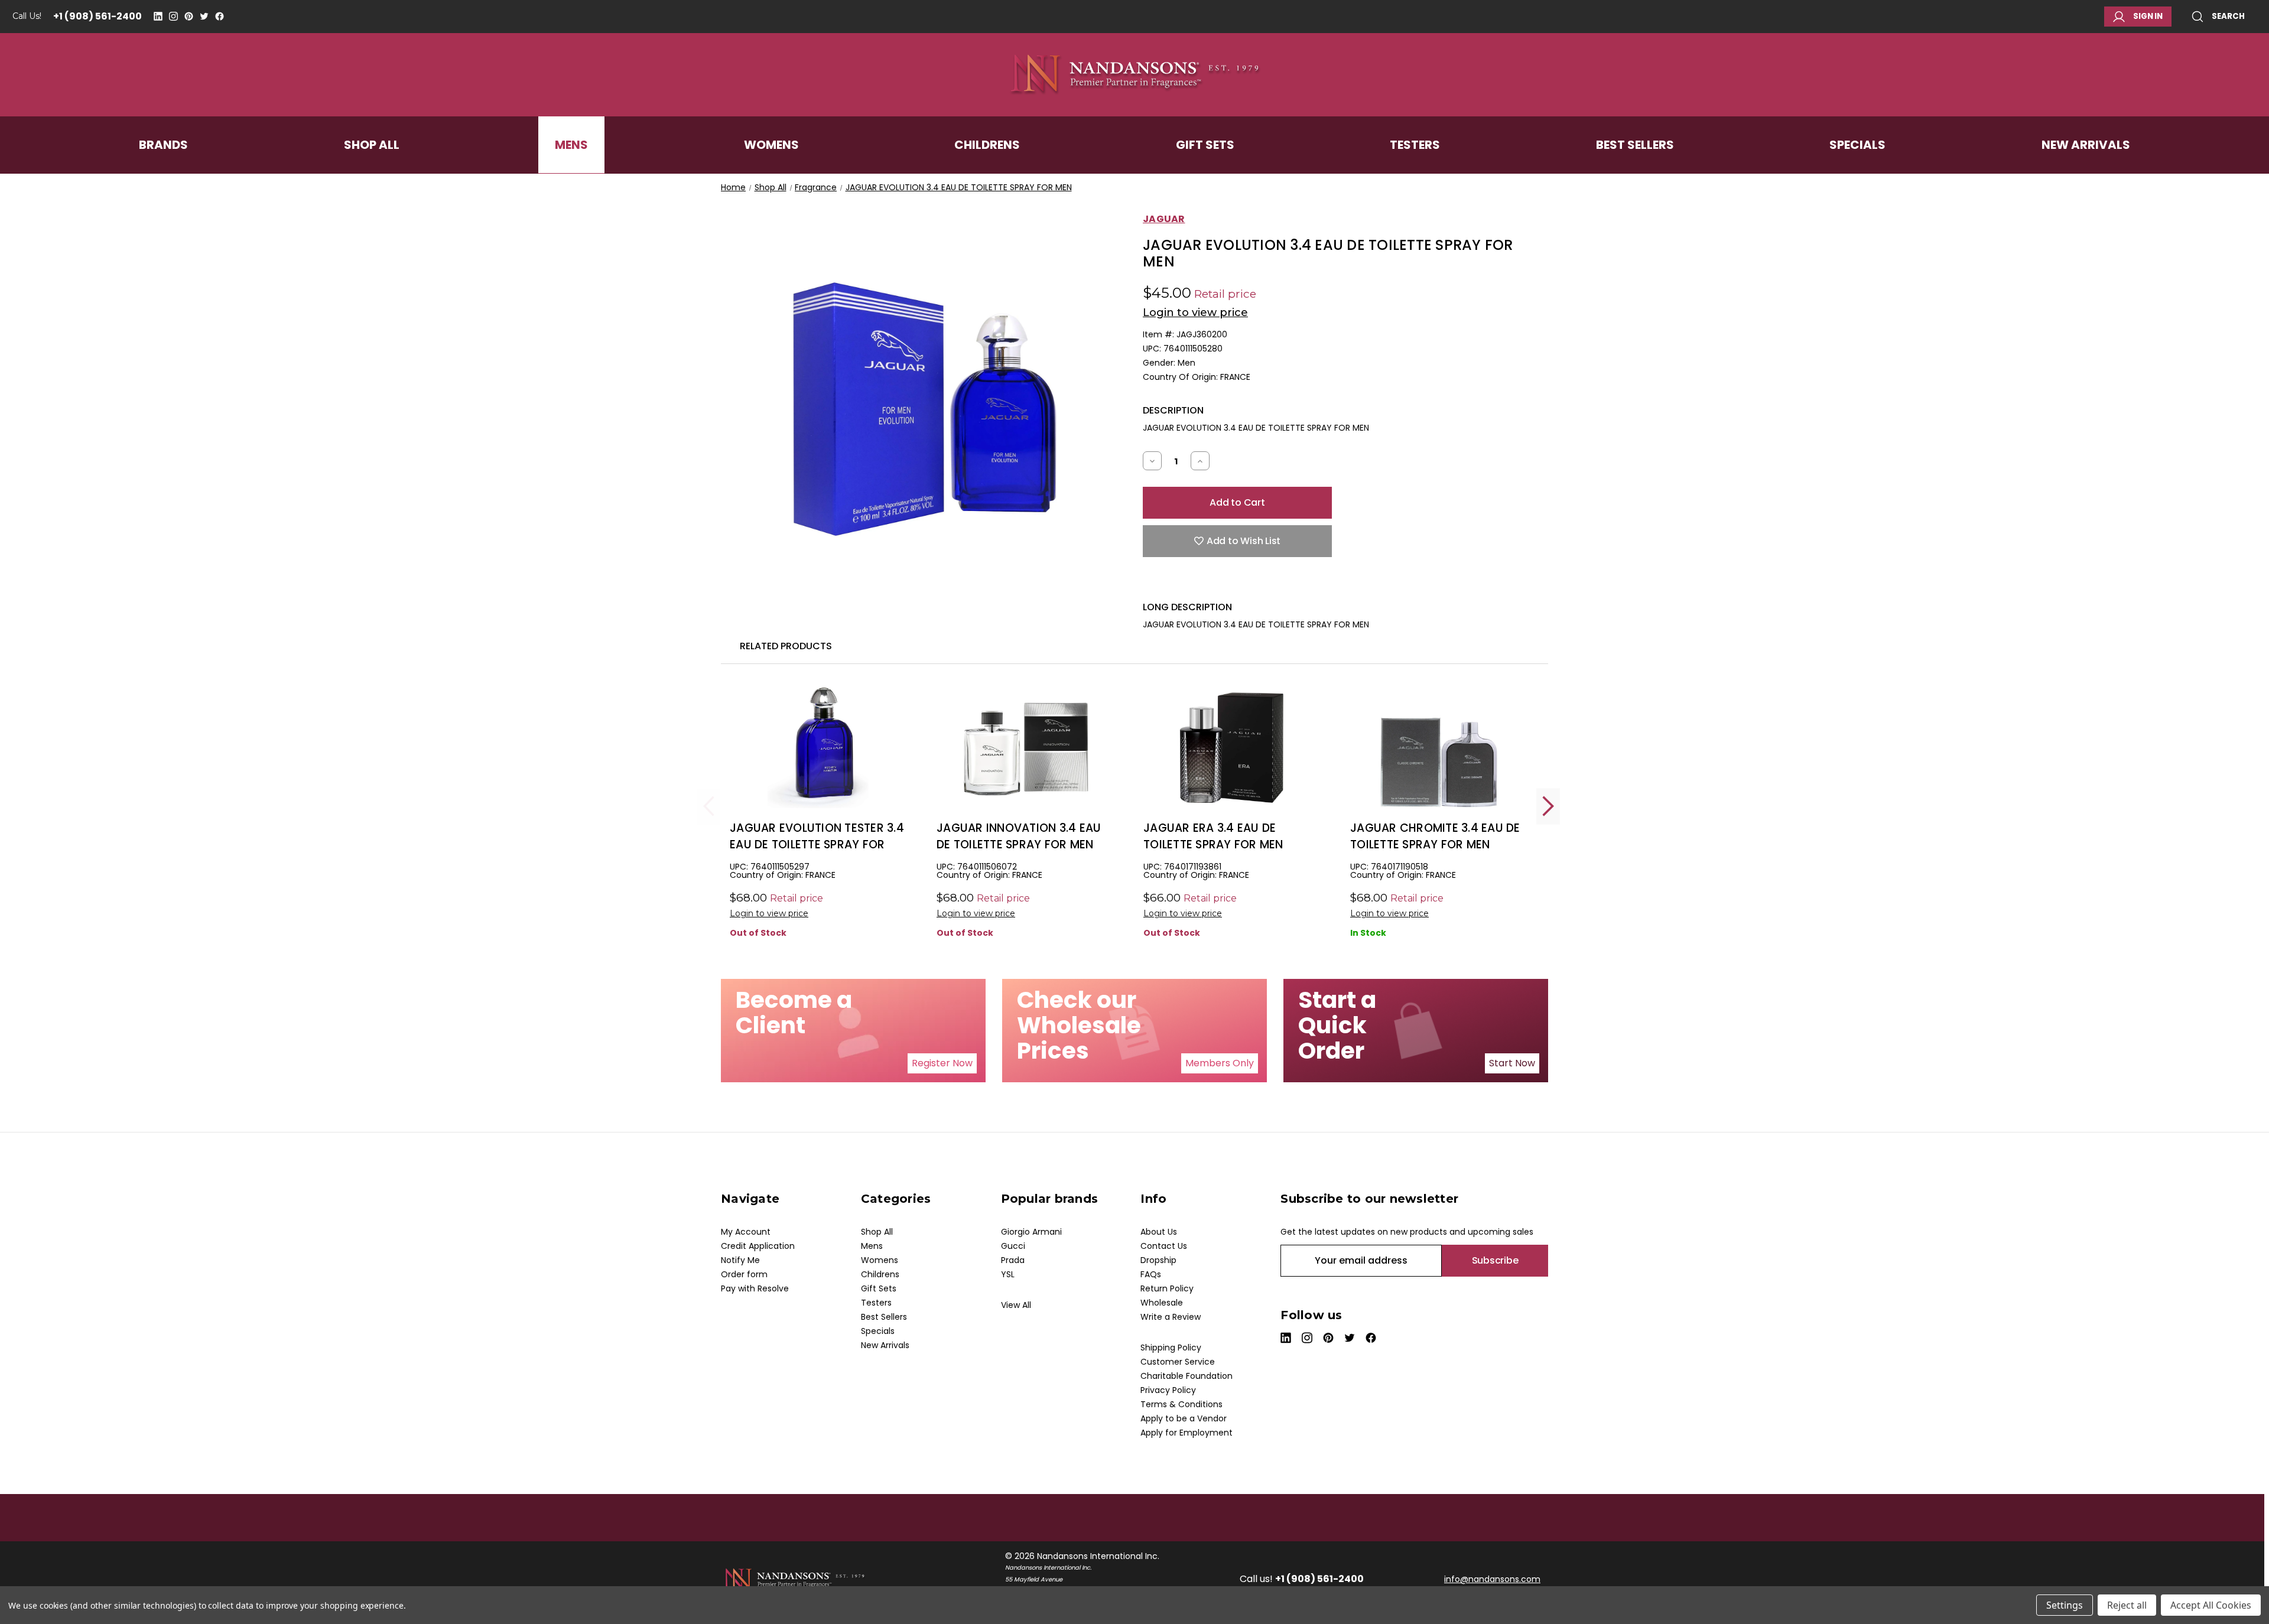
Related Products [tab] (786, 646)
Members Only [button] (1220, 1063)
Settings (2065, 1605)
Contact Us (1164, 1246)
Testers (1415, 145)
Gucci (1013, 1246)
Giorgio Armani (1031, 1232)
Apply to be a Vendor (1184, 1418)
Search (2228, 16)
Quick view (818, 767)
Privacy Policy (1168, 1390)
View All (1016, 1305)
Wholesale (1162, 1303)
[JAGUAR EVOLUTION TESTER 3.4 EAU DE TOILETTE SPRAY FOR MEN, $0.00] (818, 748)
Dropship (1158, 1260)
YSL (1008, 1274)
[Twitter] (204, 16)
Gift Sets (1205, 145)
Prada (1013, 1260)
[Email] (1169, 583)
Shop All (372, 145)
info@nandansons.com (1492, 1579)
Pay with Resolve (755, 1288)
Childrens (987, 145)
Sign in (2148, 16)
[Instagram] (173, 16)
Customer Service (1178, 1362)
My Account (746, 1232)
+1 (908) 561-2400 (97, 16)
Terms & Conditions (1181, 1404)
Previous (709, 806)
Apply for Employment (1186, 1433)
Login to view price (1195, 313)
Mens (571, 145)
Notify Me (740, 1260)
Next (1548, 806)
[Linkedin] (158, 16)
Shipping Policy (1171, 1348)
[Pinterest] (189, 16)
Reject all (2127, 1605)
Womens (771, 145)
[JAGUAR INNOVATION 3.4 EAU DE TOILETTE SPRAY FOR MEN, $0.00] (1025, 748)
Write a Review (1171, 1317)
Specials (1857, 145)
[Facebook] (220, 16)
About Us (1159, 1232)
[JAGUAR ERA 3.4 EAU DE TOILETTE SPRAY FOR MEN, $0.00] (1232, 748)
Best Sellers (1635, 145)
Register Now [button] (942, 1063)
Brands (163, 145)
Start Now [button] (1512, 1063)
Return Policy (1167, 1288)
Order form (744, 1274)
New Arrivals (2086, 145)
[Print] (1190, 583)
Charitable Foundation (1186, 1376)
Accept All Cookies (2211, 1605)
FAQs (1151, 1274)
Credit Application (758, 1246)
